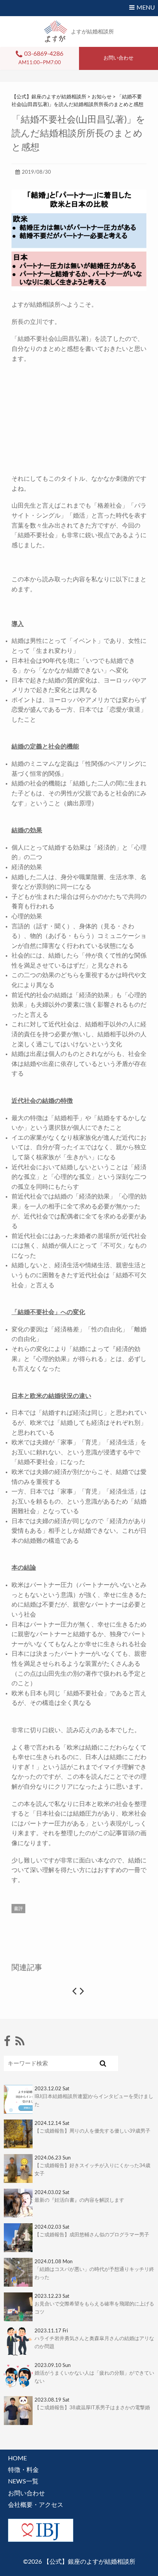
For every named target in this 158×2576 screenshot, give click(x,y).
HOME (17, 2458)
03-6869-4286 (44, 54)
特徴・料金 (23, 2470)
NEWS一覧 (23, 2481)
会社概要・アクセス (36, 2505)
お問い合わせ (26, 2493)
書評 (18, 1909)
